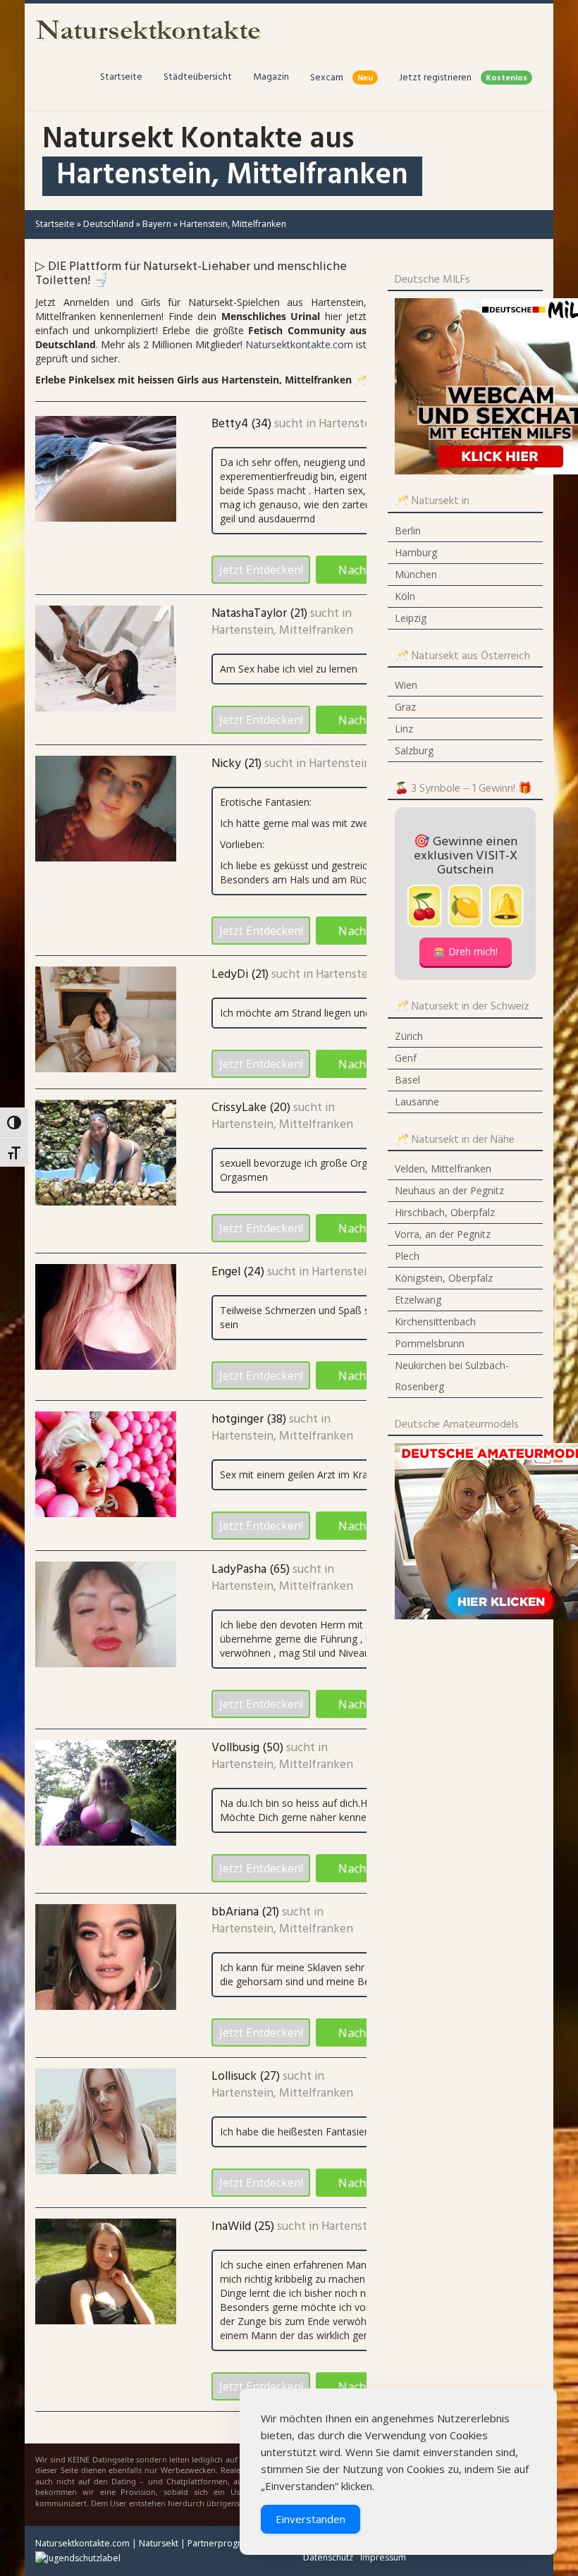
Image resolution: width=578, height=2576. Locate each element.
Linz (404, 729)
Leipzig (411, 618)
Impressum (383, 2557)
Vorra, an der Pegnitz (443, 1234)
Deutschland (109, 224)
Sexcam (342, 78)
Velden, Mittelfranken (443, 1169)
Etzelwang (418, 1300)
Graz (405, 707)
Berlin (408, 530)
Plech (407, 1256)
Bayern (157, 224)
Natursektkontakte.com (299, 344)
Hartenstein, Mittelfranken (282, 631)
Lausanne (417, 1102)
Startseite (121, 77)
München (416, 574)
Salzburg (414, 750)
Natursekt (159, 2543)
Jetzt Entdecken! (261, 570)
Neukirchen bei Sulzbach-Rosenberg (452, 1376)
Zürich (409, 1036)
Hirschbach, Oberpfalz (445, 1212)
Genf (406, 1058)
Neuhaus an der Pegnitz (449, 1190)
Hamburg (416, 552)
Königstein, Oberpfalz (444, 1278)
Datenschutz (328, 2557)
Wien (406, 685)
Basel (407, 1080)
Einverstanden (310, 2519)
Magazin (271, 77)
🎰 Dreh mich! (466, 951)
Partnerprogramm (225, 2543)
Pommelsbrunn (430, 1343)
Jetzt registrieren (463, 78)
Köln (405, 596)
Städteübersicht (198, 77)
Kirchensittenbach (435, 1321)
